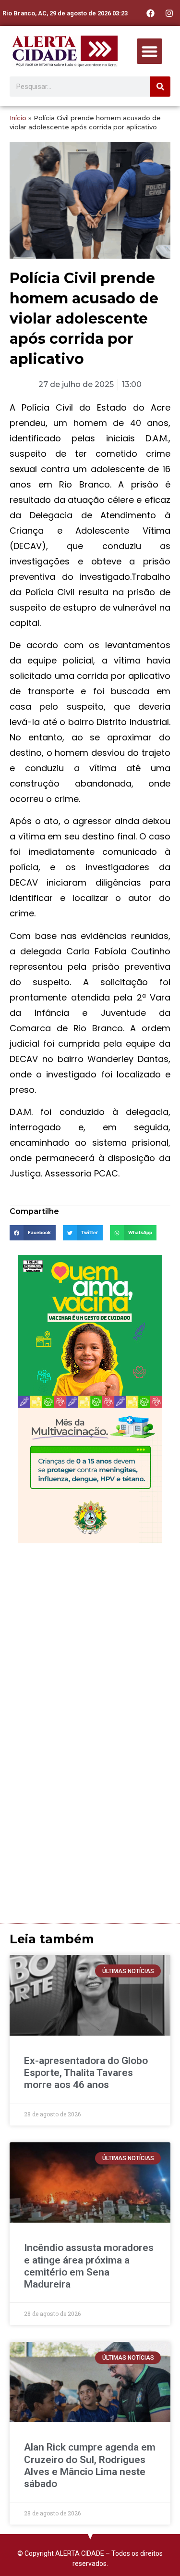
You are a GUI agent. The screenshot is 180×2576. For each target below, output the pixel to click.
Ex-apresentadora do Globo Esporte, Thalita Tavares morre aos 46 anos (86, 2073)
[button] (150, 51)
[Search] (160, 87)
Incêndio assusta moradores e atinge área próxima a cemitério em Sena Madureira (89, 2266)
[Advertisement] (90, 1643)
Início (18, 118)
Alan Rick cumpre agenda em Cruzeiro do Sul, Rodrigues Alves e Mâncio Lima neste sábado (90, 2465)
